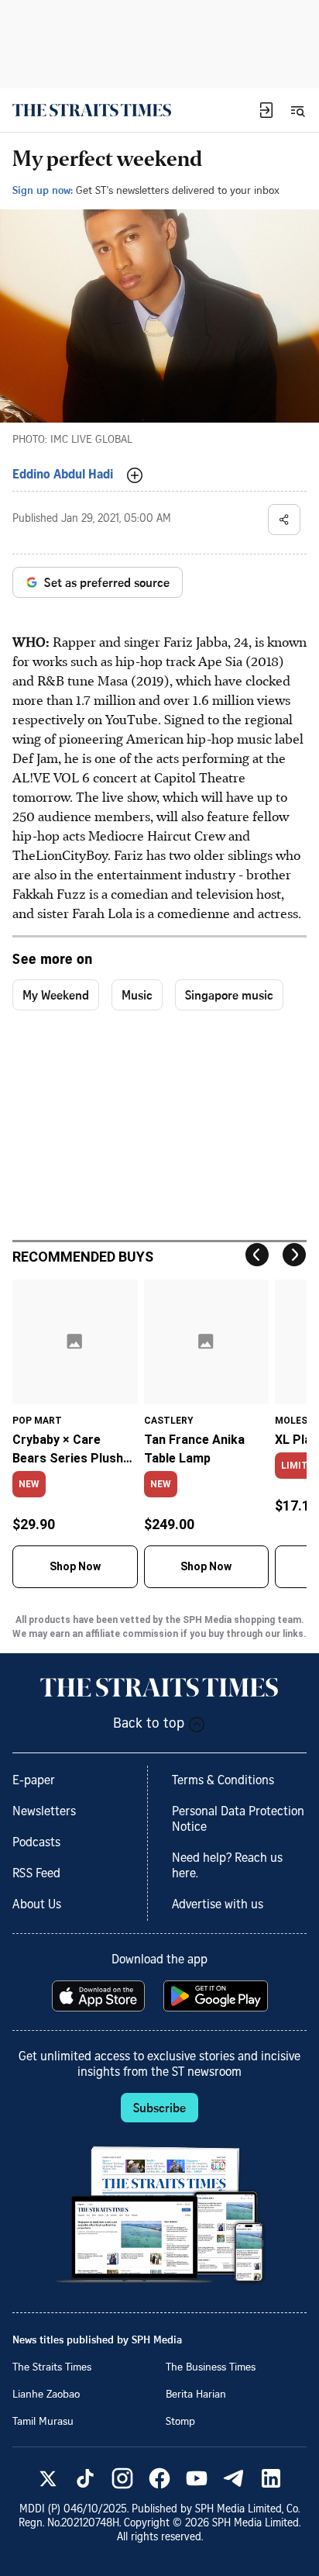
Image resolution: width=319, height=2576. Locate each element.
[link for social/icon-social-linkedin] (271, 2478)
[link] (92, 110)
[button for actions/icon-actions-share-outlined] (284, 520)
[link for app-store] (100, 1996)
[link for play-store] (217, 1996)
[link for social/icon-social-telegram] (234, 2478)
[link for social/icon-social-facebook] (159, 2478)
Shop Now (75, 1566)
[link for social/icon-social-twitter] (48, 2478)
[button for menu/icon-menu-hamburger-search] (297, 110)
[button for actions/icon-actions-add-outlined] (135, 475)
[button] (266, 110)
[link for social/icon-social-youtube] (197, 2478)
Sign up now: (43, 190)
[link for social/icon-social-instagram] (122, 2478)
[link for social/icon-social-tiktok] (85, 2478)
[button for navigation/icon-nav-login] (266, 110)
